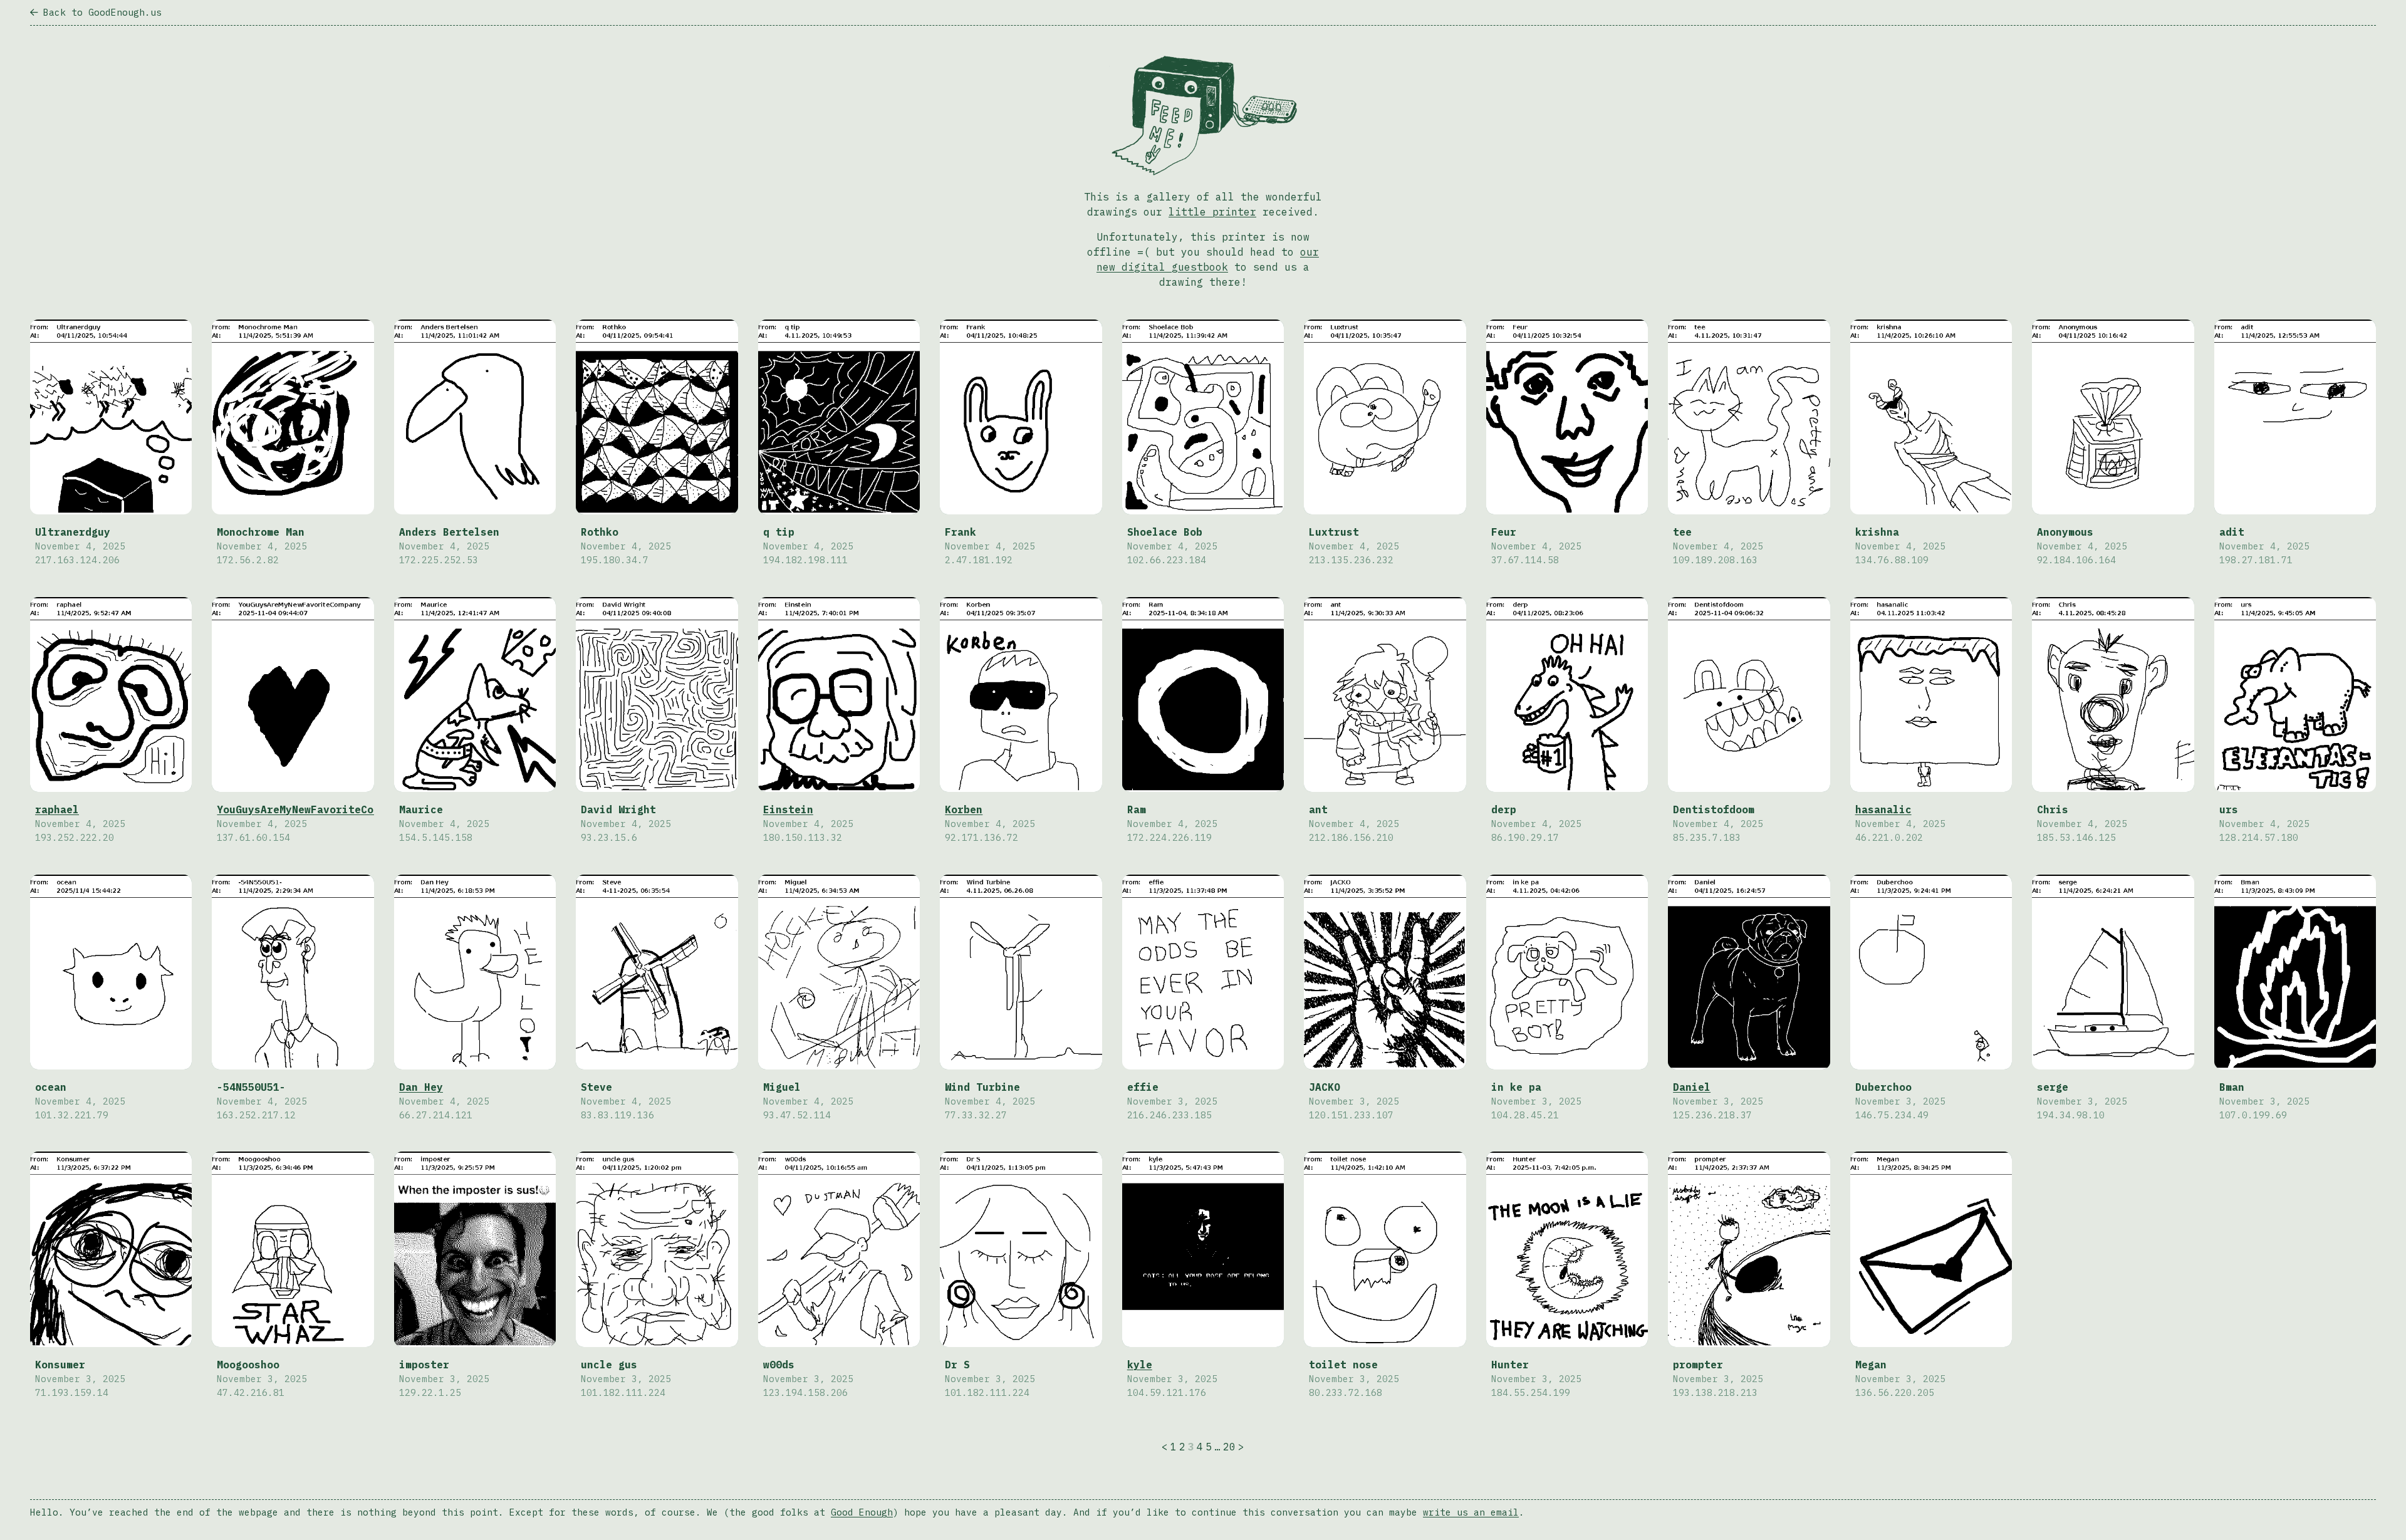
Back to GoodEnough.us (102, 12)
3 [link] (1191, 1447)
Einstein (788, 809)
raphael (57, 809)
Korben (964, 809)
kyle (1140, 1365)
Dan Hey (421, 1087)
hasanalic (1883, 809)
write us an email (1471, 1512)
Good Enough (862, 1512)
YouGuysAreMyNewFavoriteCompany (311, 809)
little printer (1212, 212)
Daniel (1692, 1087)
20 (1229, 1447)
